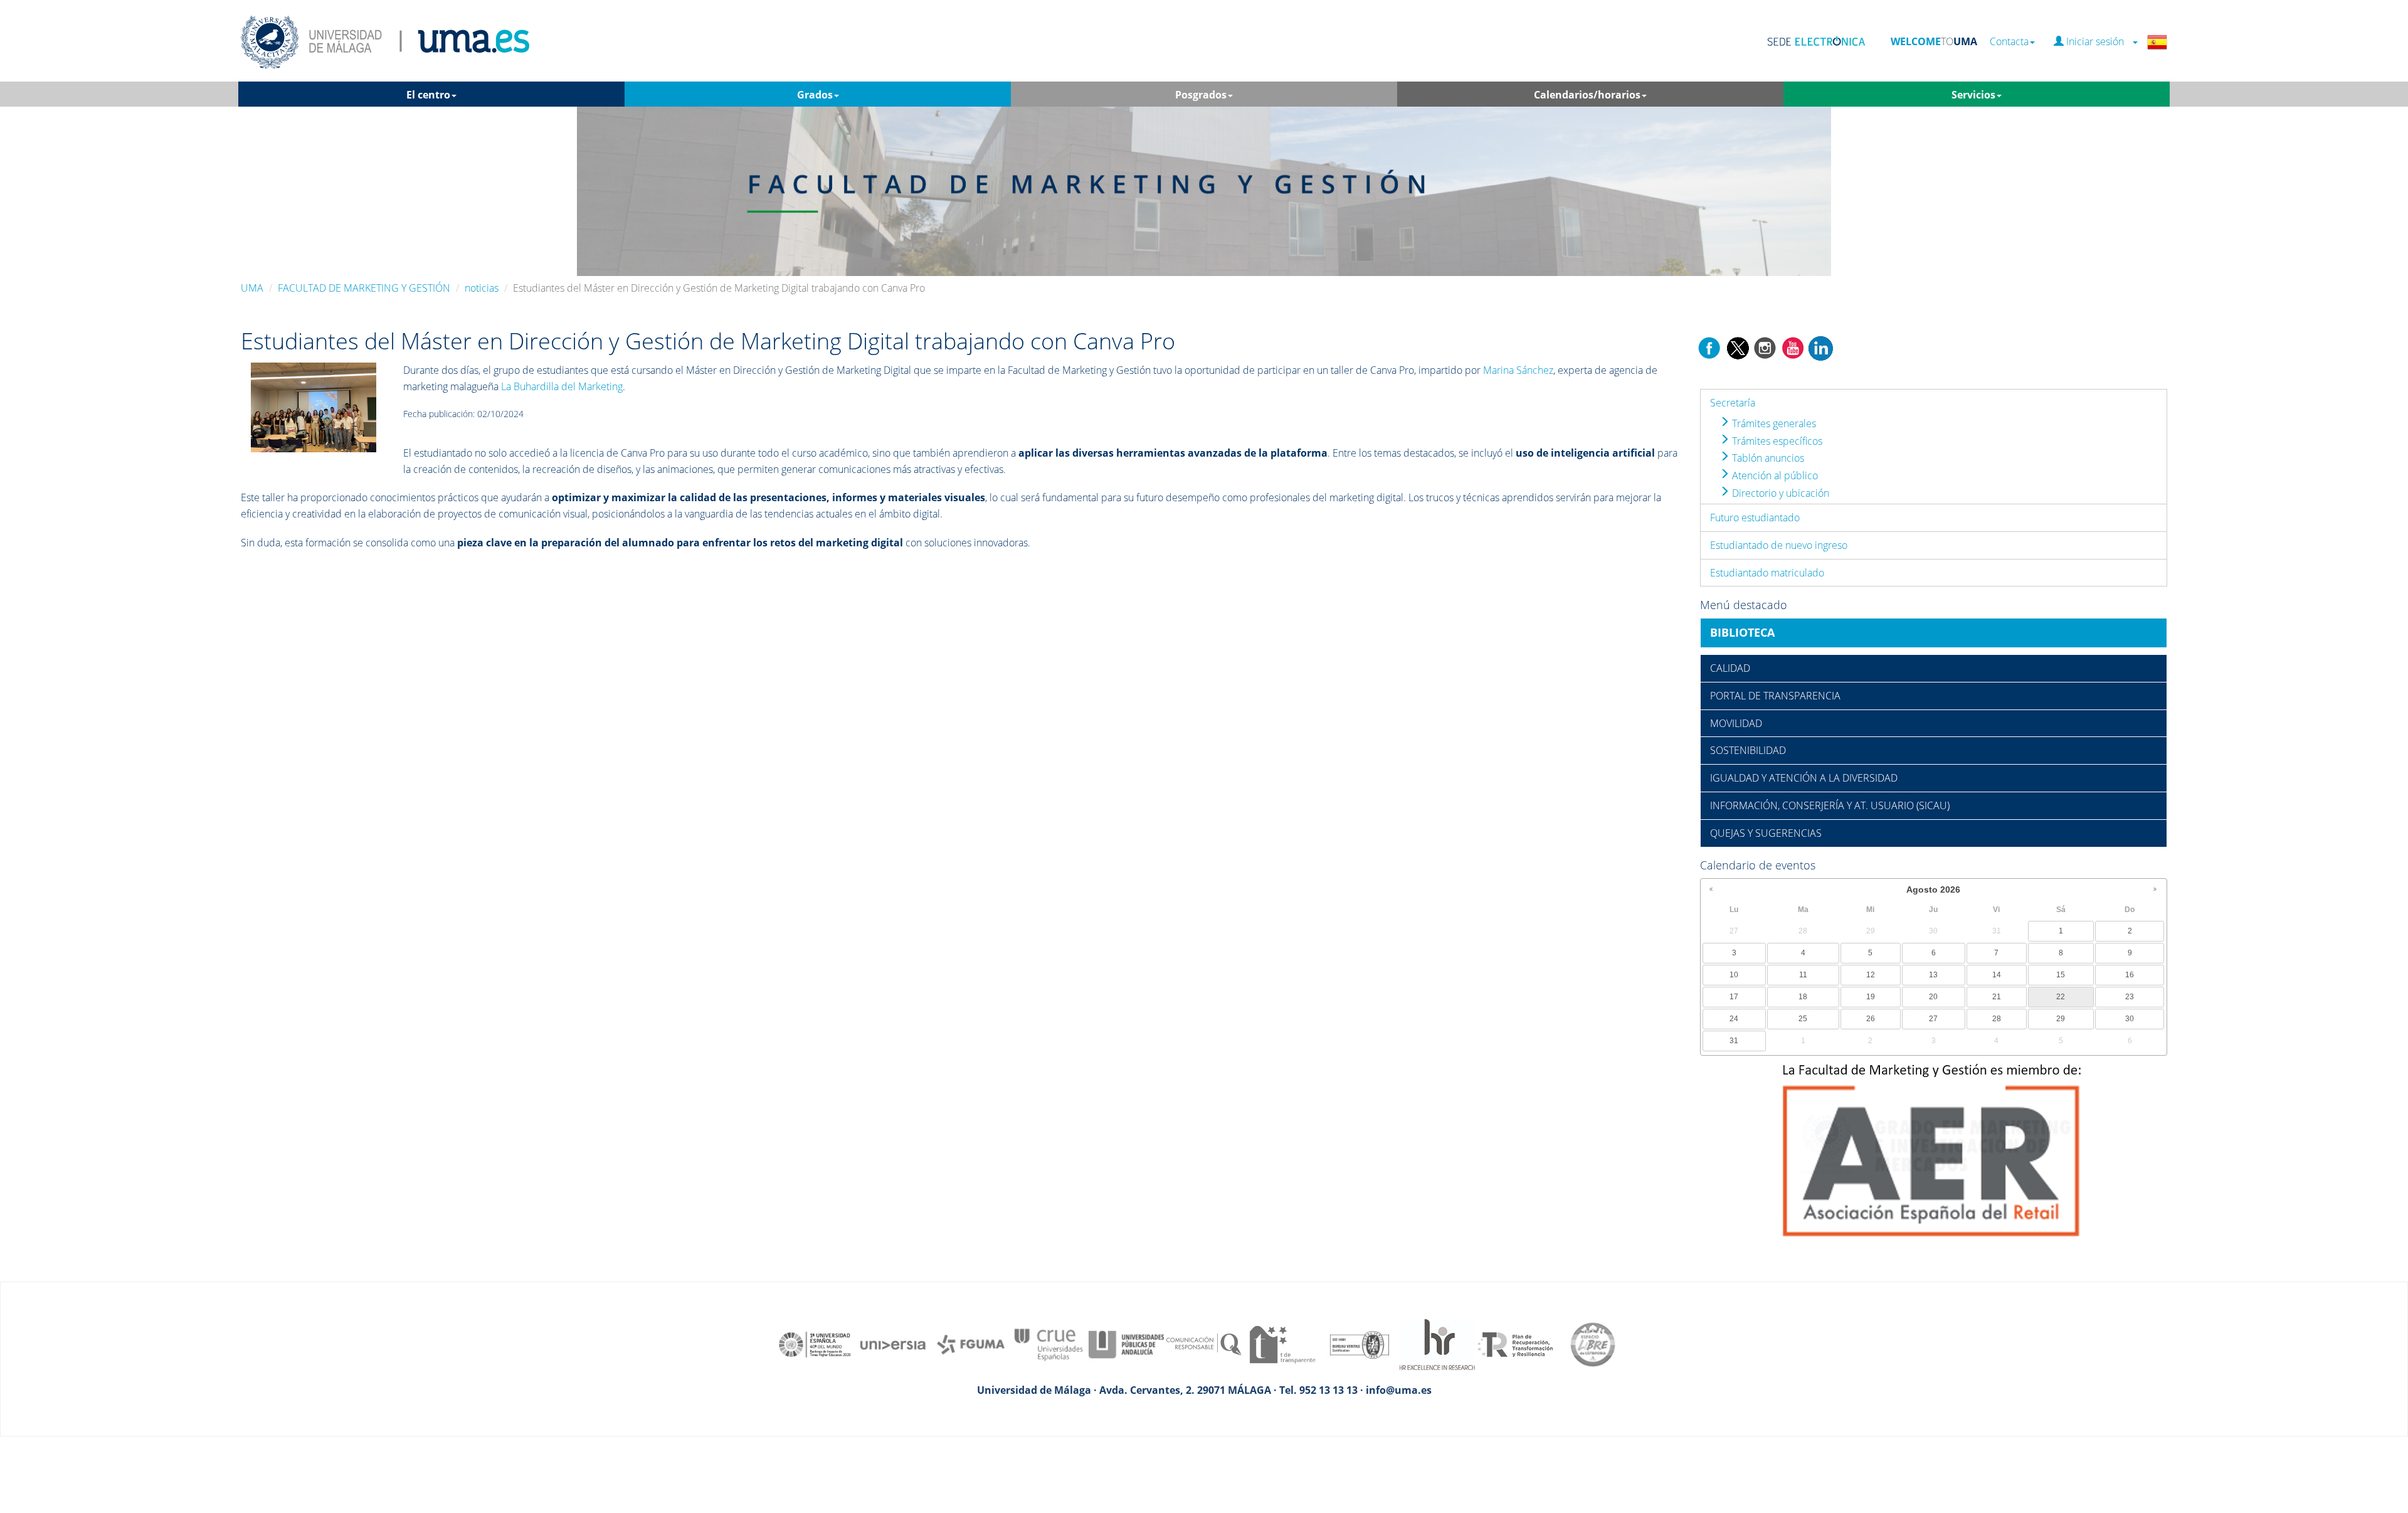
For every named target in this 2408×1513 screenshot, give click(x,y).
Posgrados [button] (1201, 95)
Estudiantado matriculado (1767, 573)
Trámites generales (1773, 423)
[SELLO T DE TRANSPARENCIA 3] (1282, 1349)
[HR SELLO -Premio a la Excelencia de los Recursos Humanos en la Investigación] (1437, 1349)
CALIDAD (1730, 668)
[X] (1737, 347)
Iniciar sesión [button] (2098, 42)
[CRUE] (1048, 1349)
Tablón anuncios (1767, 458)
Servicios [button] (1973, 95)
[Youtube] (1793, 347)
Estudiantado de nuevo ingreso (1779, 545)
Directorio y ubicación (1779, 493)
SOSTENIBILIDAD (1748, 750)
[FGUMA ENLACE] (971, 1349)
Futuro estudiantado (1755, 518)
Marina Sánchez (1518, 370)
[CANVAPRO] (314, 406)
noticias (482, 288)
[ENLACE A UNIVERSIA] (893, 1349)
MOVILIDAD (1736, 723)
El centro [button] (428, 95)
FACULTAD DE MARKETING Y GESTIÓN (364, 288)
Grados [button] (815, 95)
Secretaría (1733, 403)
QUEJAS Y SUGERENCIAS (1766, 833)
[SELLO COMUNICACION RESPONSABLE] (1204, 1349)
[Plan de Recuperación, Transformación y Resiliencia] (1515, 1349)
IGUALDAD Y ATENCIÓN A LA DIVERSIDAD (1804, 778)
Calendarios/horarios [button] (1587, 95)
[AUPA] (1126, 1349)
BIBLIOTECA (1742, 632)
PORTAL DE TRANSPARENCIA (1775, 696)
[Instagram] (1765, 347)
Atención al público (1774, 475)
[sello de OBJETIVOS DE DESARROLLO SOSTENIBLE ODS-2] (815, 1349)
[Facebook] (1709, 347)
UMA (252, 288)
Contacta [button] (2009, 42)
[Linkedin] (1820, 347)
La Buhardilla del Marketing (562, 386)
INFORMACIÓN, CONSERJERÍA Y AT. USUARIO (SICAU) (1830, 805)
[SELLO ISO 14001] (1360, 1349)
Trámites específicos (1776, 441)
